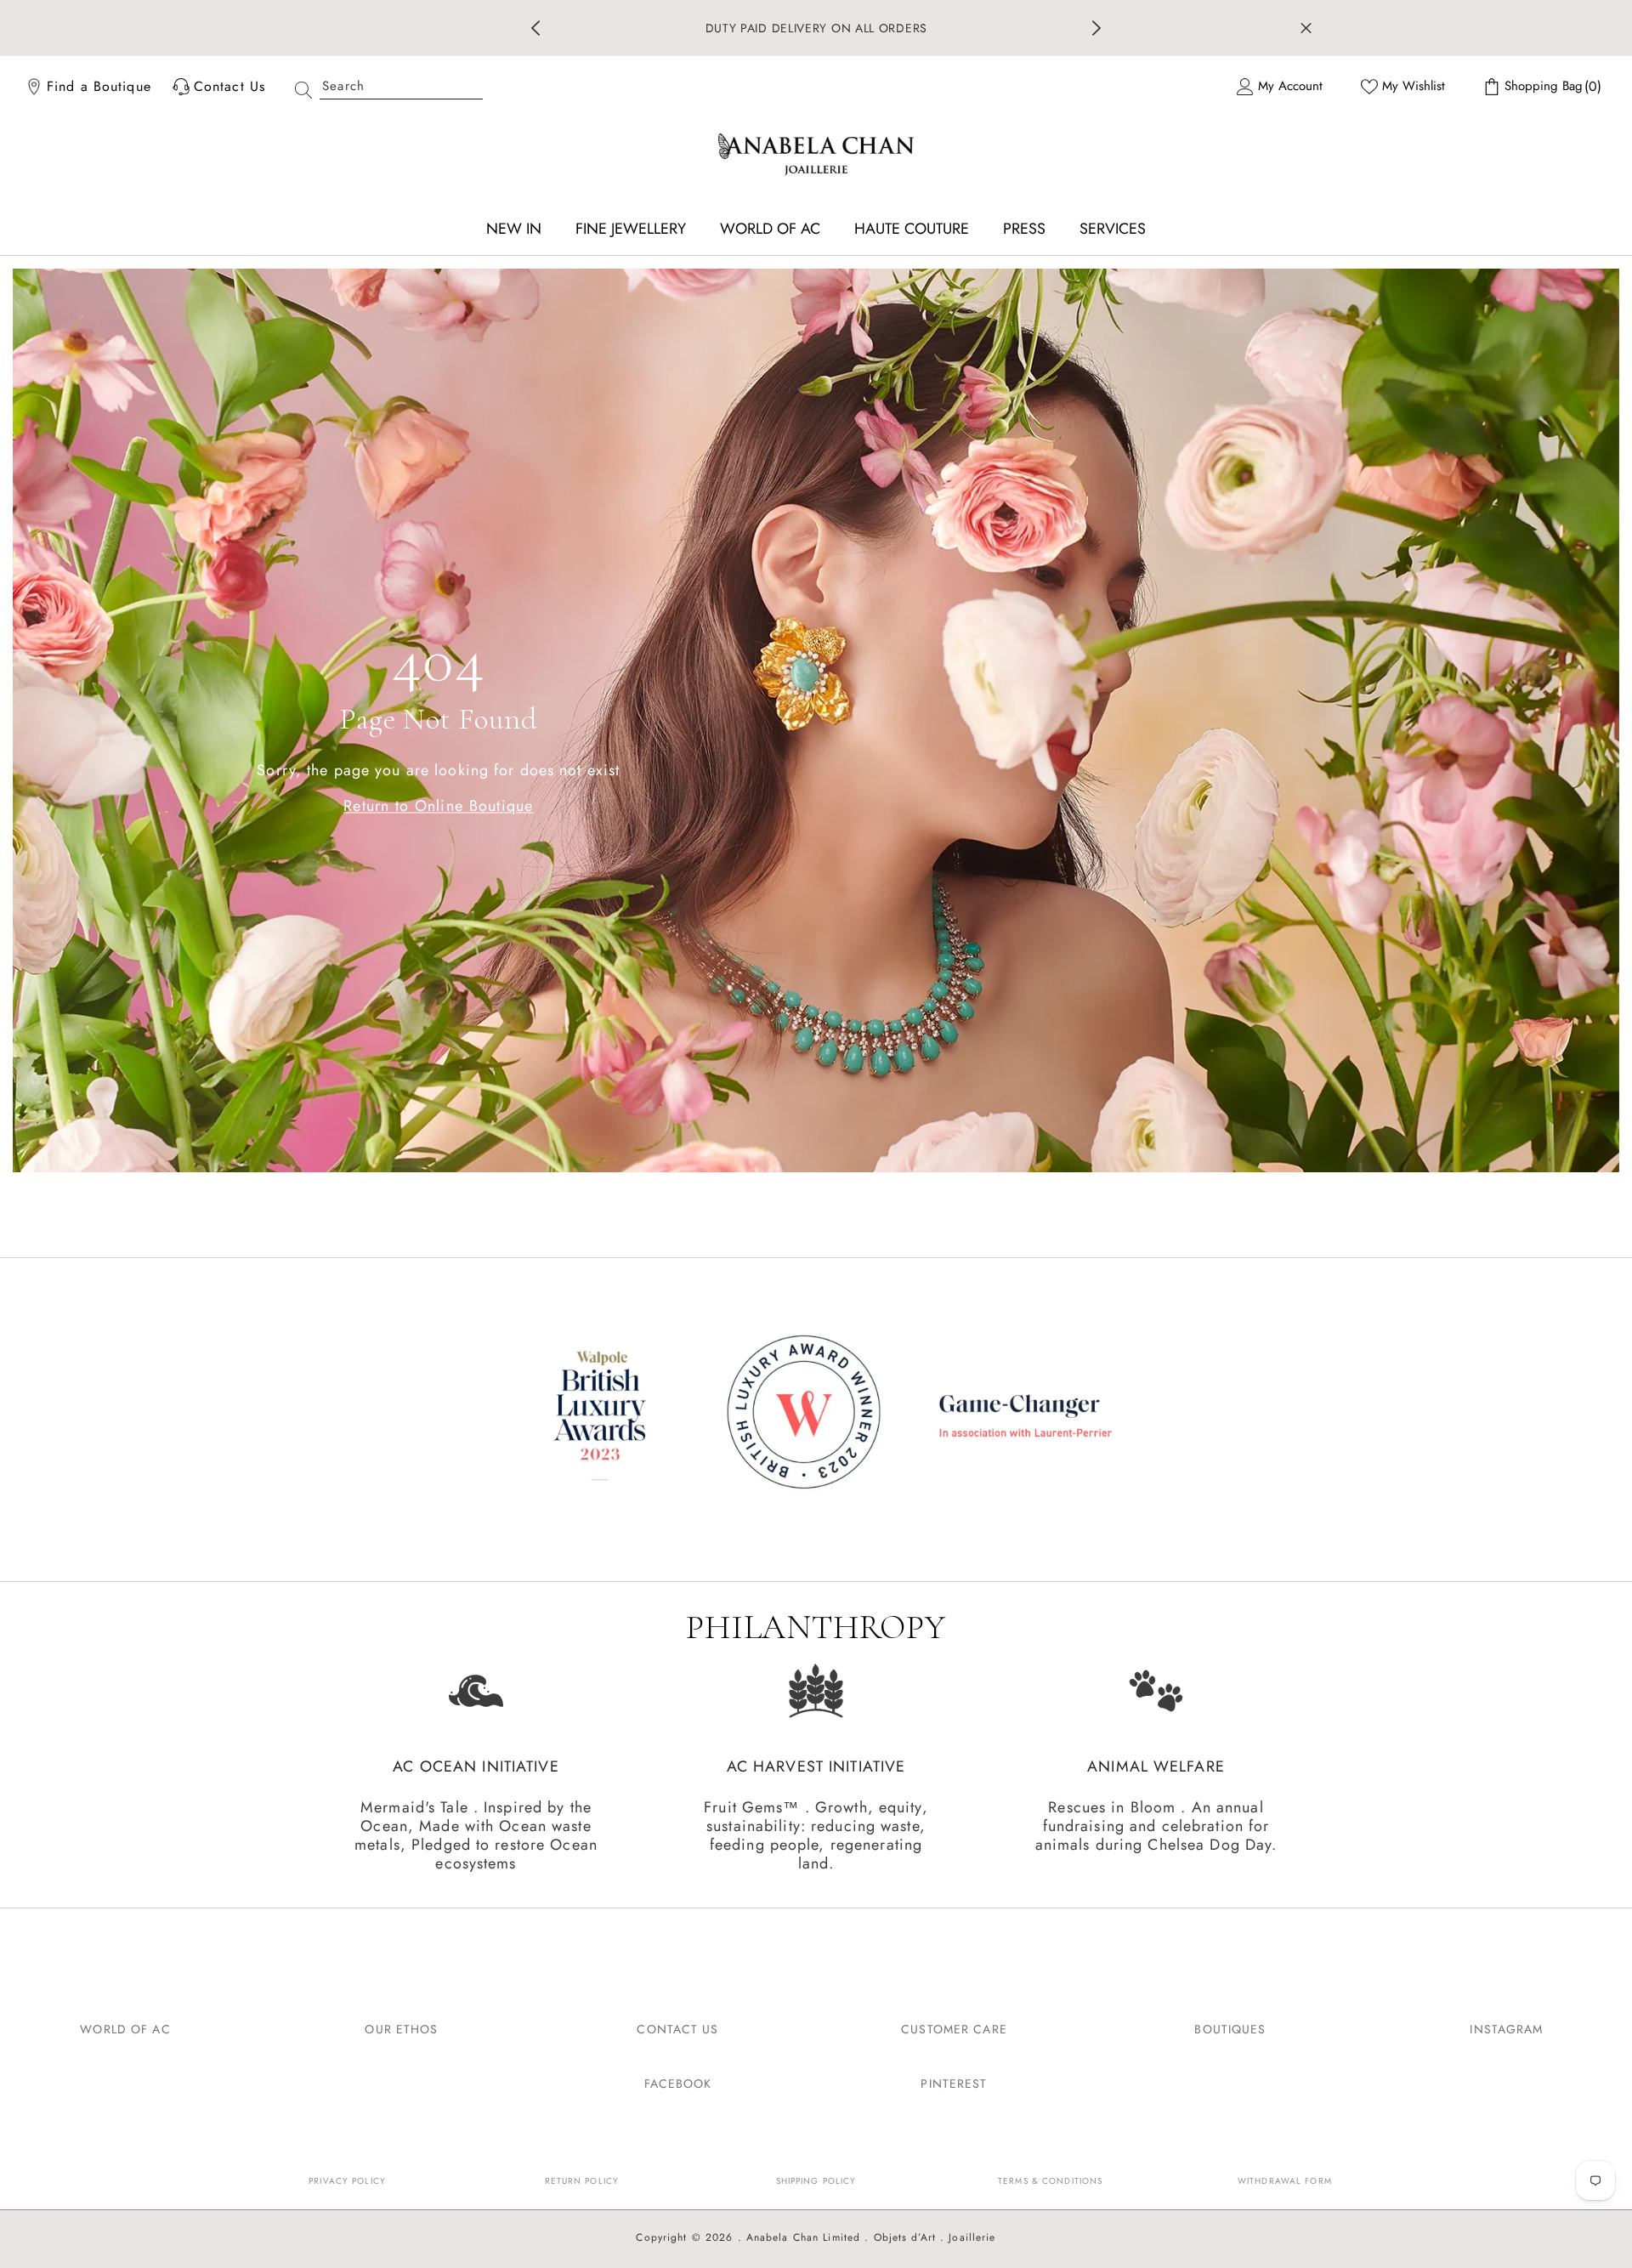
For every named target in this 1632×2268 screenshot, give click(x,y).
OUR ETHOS (401, 2029)
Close (1306, 28)
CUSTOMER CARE (954, 2029)
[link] (816, 1415)
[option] (816, 28)
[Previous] (535, 28)
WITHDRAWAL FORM (1285, 2181)
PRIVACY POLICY (347, 2181)
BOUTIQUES (1230, 2029)
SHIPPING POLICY (816, 2181)
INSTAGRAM (1506, 2029)
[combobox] (401, 86)
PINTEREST (954, 2084)
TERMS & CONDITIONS (1050, 2181)
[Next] (1096, 28)
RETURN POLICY (582, 2181)
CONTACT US (677, 2029)
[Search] (382, 86)
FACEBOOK (678, 2084)
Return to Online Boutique (439, 805)
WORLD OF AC (125, 2029)
